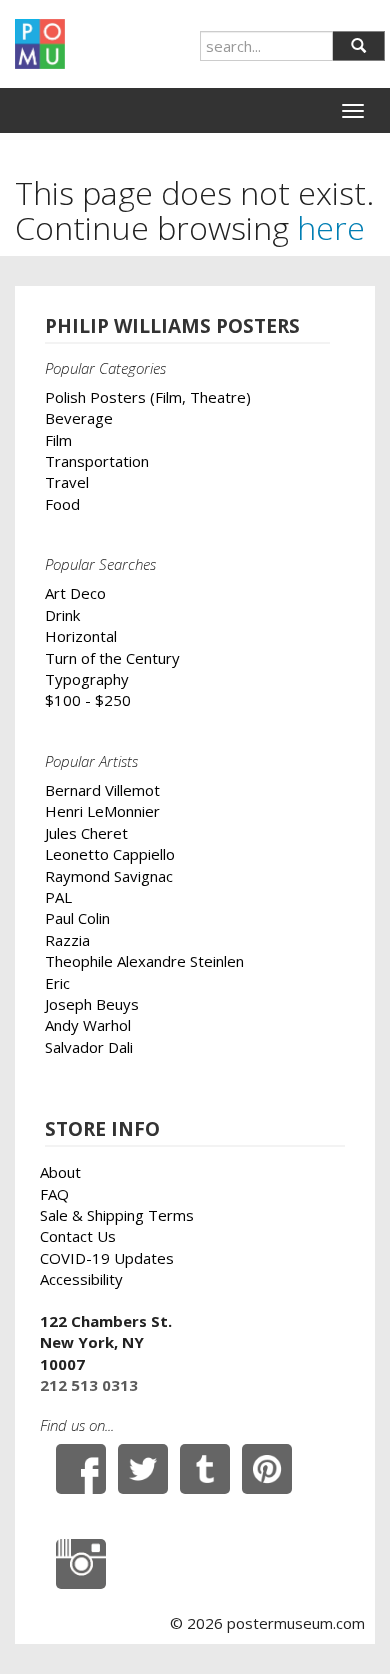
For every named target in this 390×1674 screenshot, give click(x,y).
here (331, 227)
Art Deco (75, 593)
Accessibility (81, 1279)
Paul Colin (77, 918)
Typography (87, 679)
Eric (57, 983)
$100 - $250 (88, 700)
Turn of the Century (112, 658)
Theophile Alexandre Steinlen (144, 961)
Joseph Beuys (92, 1004)
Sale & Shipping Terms (117, 1215)
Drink (62, 615)
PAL (58, 897)
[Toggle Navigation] (353, 111)
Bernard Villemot (102, 790)
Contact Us (78, 1236)
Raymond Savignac (109, 876)
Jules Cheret (86, 833)
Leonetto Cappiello (110, 854)
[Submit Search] (358, 46)
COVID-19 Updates (107, 1258)
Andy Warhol (88, 1025)
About (60, 1172)
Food (62, 504)
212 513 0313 (89, 1385)
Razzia (67, 940)
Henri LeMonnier (102, 811)
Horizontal (81, 636)
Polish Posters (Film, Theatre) (148, 397)
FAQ (54, 1194)
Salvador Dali (89, 1047)
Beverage (79, 418)
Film (58, 440)
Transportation (97, 461)
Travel (67, 482)
